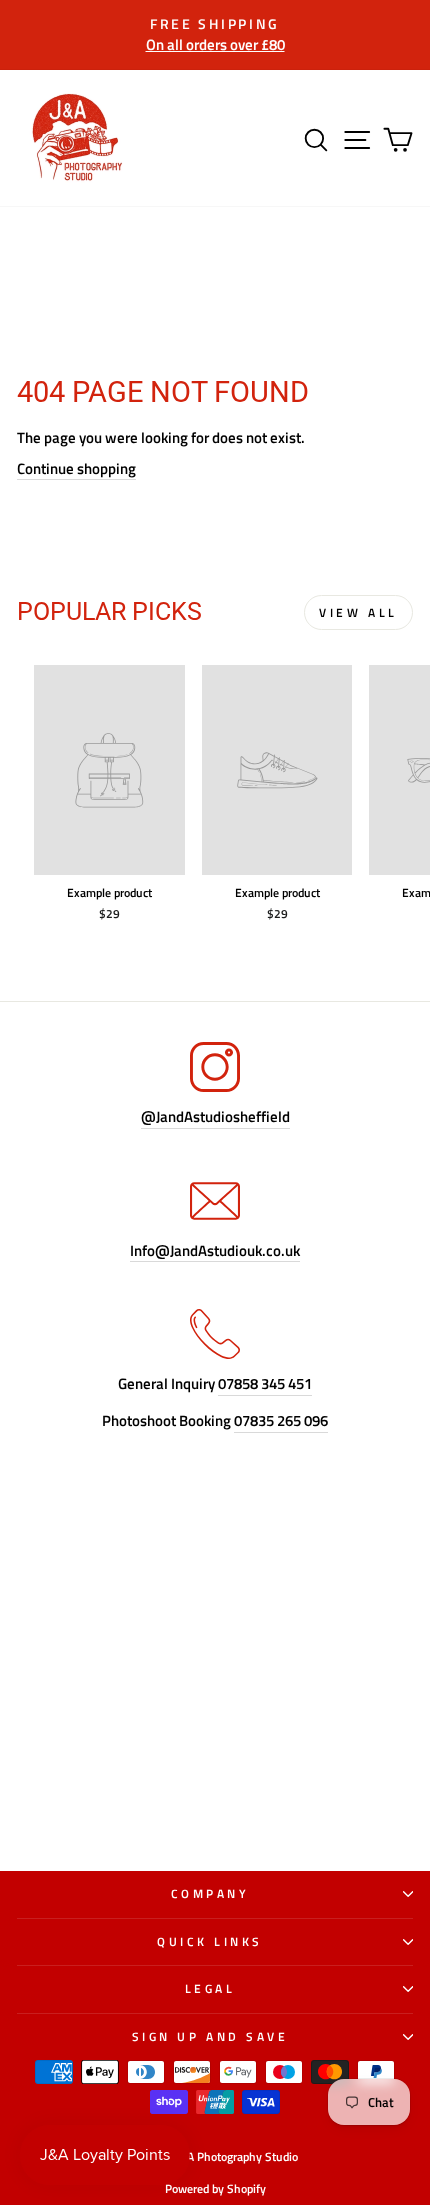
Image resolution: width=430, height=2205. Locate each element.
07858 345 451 (265, 1384)
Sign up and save (210, 2037)
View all (358, 612)
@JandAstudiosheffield (215, 1117)
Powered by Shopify (215, 2188)
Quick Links (210, 1942)
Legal (210, 1989)
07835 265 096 (281, 1421)
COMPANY (210, 1894)
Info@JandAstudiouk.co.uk (215, 1251)
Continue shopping (76, 469)
